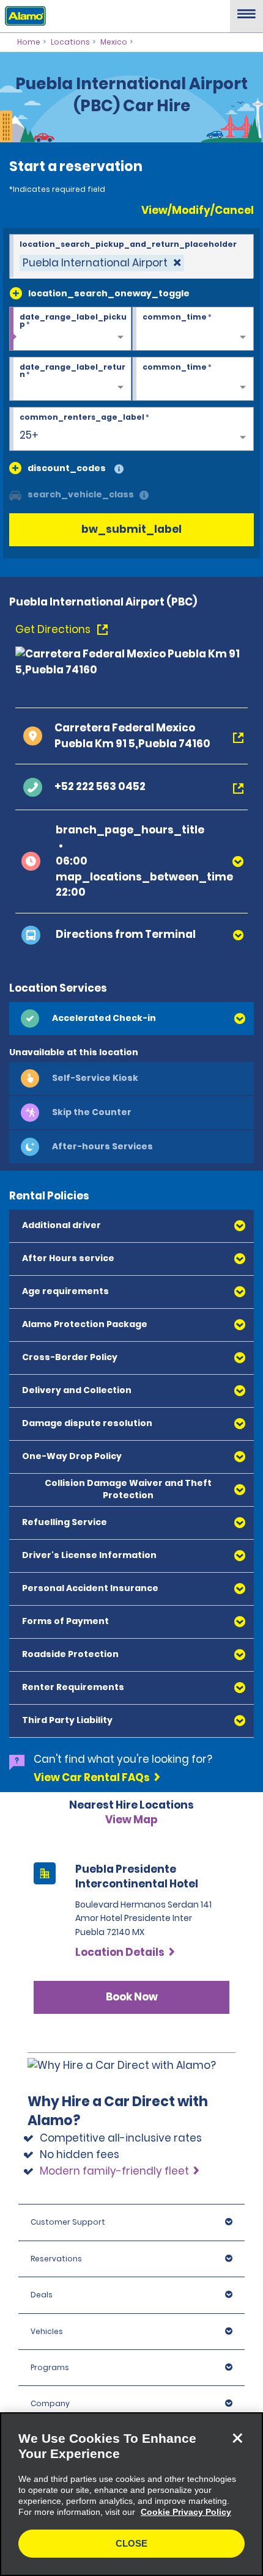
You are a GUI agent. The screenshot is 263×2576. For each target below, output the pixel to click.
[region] (131, 2494)
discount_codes (67, 468)
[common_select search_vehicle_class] (15, 494)
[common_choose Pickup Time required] (193, 329)
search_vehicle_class (81, 494)
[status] (102, 263)
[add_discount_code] (15, 468)
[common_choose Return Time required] (193, 379)
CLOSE (131, 2543)
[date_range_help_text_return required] (70, 379)
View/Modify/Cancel (198, 210)
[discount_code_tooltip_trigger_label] (119, 470)
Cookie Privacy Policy (186, 2512)
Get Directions (54, 629)
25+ (29, 435)
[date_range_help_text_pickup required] (70, 329)
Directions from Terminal (126, 934)
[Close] (237, 2438)
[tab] (131, 1019)
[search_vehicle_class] (144, 496)
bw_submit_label (131, 529)
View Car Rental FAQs (92, 1777)
